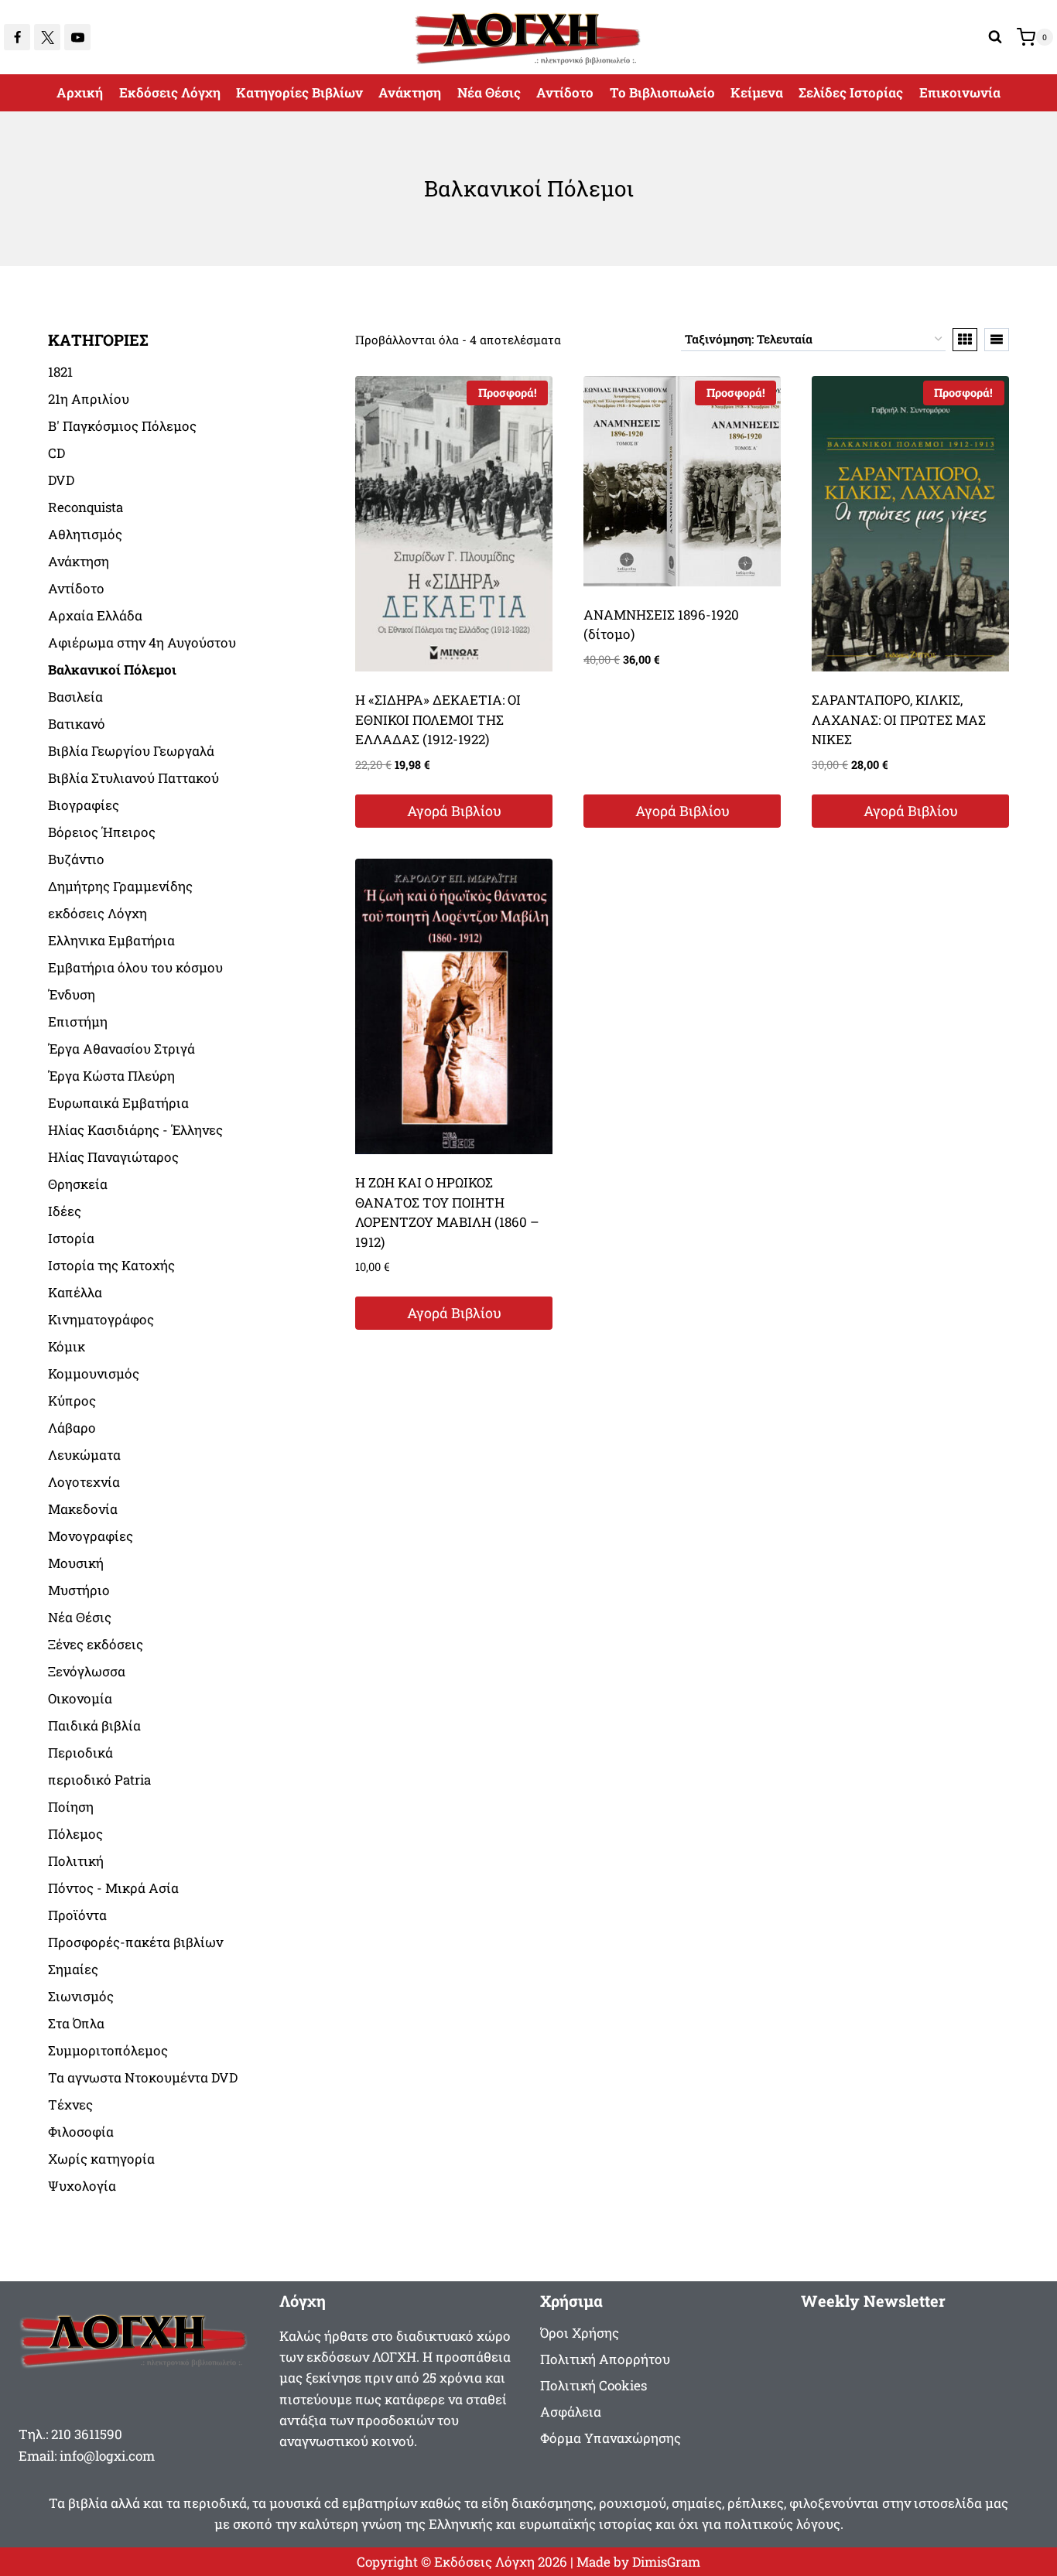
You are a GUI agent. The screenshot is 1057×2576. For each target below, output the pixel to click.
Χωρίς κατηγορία (101, 2159)
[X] (47, 37)
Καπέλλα (75, 1292)
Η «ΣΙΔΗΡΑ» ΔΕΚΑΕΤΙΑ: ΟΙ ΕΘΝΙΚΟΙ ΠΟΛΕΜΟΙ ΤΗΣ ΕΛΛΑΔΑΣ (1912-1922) (438, 719)
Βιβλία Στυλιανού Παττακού (133, 778)
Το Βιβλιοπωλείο (662, 92)
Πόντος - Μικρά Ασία (113, 1888)
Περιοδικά (80, 1753)
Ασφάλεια (571, 2412)
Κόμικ (67, 1346)
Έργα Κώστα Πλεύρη (111, 1076)
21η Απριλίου (89, 399)
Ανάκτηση (410, 92)
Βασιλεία (75, 697)
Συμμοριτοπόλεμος (108, 2050)
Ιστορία (71, 1238)
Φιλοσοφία (81, 2132)
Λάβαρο (72, 1428)
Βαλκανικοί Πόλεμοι (112, 670)
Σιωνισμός (81, 1996)
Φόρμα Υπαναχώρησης (611, 2438)
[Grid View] (965, 340)
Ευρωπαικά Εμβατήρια (118, 1103)
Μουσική (76, 1563)
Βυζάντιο (76, 859)
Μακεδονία (83, 1509)
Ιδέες (65, 1211)
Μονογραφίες (91, 1536)
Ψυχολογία (82, 2186)
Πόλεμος (75, 1834)
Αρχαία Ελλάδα (95, 615)
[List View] (997, 340)
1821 (60, 372)
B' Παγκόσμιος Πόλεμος (122, 426)
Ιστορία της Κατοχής (111, 1265)
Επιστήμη (78, 1022)
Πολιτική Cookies (593, 2385)
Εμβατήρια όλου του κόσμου (135, 967)
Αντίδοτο (565, 92)
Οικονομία (80, 1698)
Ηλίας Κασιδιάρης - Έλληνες (135, 1130)
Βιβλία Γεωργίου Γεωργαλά (131, 751)
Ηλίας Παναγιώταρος (113, 1157)
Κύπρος (72, 1401)
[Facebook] (17, 37)
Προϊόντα (77, 1915)
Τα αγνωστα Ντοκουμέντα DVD (143, 2077)
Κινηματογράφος (101, 1319)
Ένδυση (72, 994)
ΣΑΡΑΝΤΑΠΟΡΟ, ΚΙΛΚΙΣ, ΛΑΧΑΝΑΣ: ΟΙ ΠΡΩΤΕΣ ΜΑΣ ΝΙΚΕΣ (899, 719)
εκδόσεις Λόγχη (97, 913)
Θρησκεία (78, 1184)
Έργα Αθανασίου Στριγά (121, 1049)
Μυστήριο (79, 1590)
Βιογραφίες (84, 805)
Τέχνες (70, 2105)
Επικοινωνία (960, 92)
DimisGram (666, 2562)
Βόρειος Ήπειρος (102, 832)
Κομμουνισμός (94, 1373)
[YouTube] (77, 37)
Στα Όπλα (76, 2023)
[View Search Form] (995, 37)
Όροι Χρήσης (580, 2333)
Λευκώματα (84, 1455)
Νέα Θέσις (489, 92)
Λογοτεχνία (84, 1482)
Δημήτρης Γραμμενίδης (120, 886)
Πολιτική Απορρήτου (605, 2359)
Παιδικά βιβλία (94, 1725)
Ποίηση (71, 1807)
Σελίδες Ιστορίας (851, 92)
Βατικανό (77, 724)
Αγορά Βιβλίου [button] (454, 811)
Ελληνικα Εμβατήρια (111, 940)
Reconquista (86, 507)
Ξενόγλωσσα (87, 1671)
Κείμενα (757, 92)
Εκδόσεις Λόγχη (170, 92)
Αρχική (80, 92)
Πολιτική (76, 1861)
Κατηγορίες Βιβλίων (299, 92)
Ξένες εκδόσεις (96, 1644)
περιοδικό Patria (99, 1780)
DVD (61, 480)
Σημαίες (73, 1969)
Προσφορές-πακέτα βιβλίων (135, 1942)
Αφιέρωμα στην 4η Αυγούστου (142, 642)
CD (56, 453)
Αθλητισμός (85, 534)
